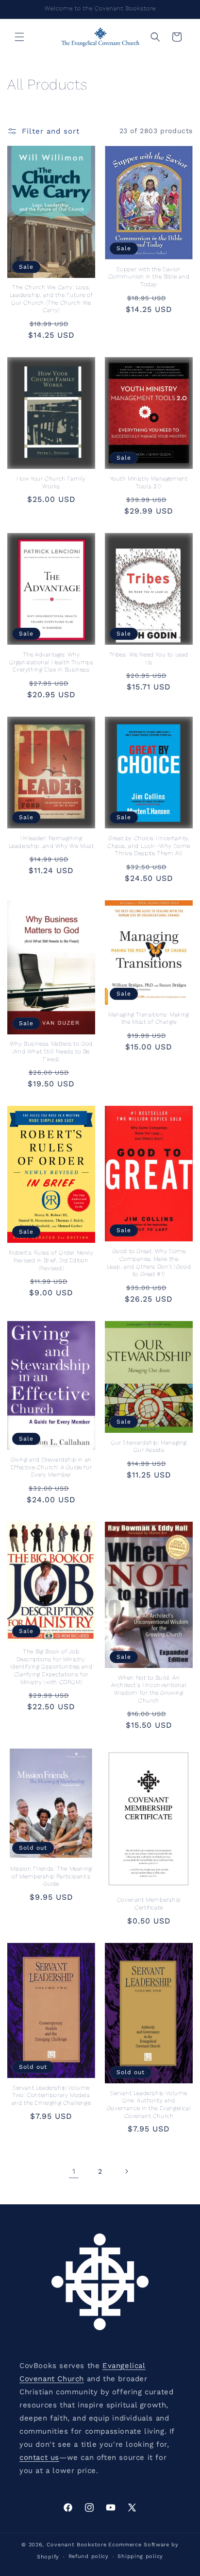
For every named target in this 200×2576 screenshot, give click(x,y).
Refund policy (89, 2556)
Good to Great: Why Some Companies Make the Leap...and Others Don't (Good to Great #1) (149, 1262)
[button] (19, 37)
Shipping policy (140, 2556)
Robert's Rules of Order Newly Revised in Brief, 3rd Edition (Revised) (51, 1260)
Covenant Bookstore (77, 2545)
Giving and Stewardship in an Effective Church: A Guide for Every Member (51, 1467)
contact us (39, 2457)
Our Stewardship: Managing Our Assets (149, 1446)
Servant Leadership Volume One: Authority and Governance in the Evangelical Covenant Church (149, 2104)
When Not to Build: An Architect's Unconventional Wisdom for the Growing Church (149, 1689)
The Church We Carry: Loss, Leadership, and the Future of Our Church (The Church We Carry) (51, 299)
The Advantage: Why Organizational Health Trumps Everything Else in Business (51, 662)
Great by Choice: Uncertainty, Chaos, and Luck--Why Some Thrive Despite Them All (149, 846)
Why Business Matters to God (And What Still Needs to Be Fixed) (51, 1051)
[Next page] (126, 2171)
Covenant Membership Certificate (149, 1904)
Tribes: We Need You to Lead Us (149, 658)
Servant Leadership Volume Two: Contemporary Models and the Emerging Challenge (51, 2095)
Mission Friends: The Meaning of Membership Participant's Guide (51, 1876)
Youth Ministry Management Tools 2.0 (149, 482)
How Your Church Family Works (51, 482)
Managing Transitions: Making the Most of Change (149, 1018)
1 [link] (74, 2171)
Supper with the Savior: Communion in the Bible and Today (149, 277)
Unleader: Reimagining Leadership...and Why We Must (51, 842)
